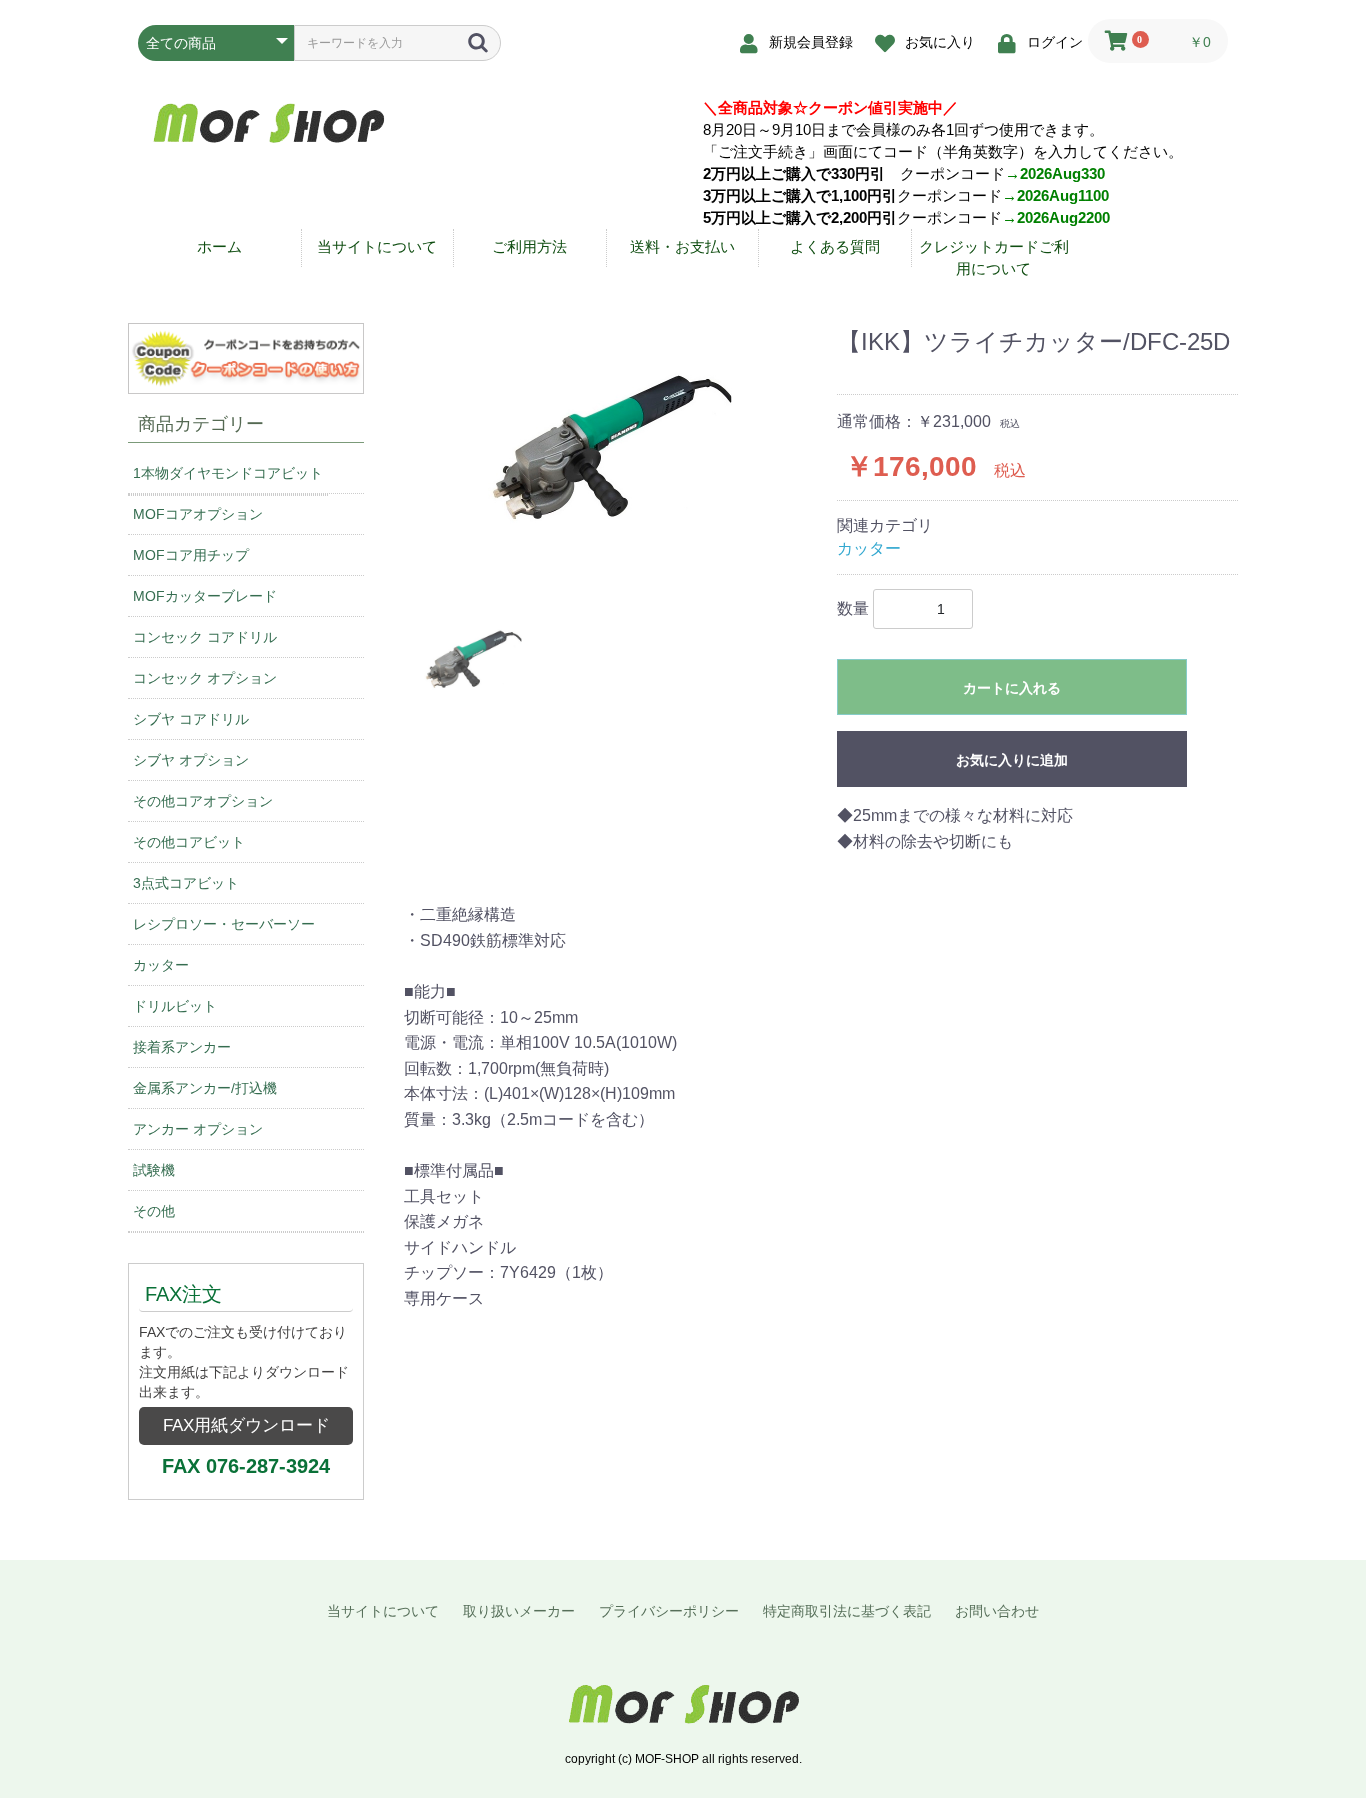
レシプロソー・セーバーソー (224, 924)
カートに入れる (1012, 688)
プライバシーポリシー (669, 1611)
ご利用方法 (529, 246)
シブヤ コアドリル (191, 719)
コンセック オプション (205, 678)
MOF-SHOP (683, 1704)
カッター (161, 965)
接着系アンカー (182, 1047)
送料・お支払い (682, 246)
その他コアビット (189, 842)
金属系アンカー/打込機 (205, 1088)
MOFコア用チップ (191, 555)
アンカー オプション (198, 1129)
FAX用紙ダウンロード (246, 1425)
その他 (154, 1211)
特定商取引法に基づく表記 (847, 1611)
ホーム (219, 246)
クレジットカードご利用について (994, 257)
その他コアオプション (203, 801)
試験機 (154, 1170)
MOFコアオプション (198, 514)
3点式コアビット (186, 883)
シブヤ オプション (191, 760)
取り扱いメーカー (519, 1611)
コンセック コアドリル (205, 637)
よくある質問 (835, 246)
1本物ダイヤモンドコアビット (228, 473)
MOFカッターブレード (205, 596)
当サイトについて (377, 246)
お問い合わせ (997, 1611)
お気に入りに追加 (1012, 760)
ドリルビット (175, 1006)
